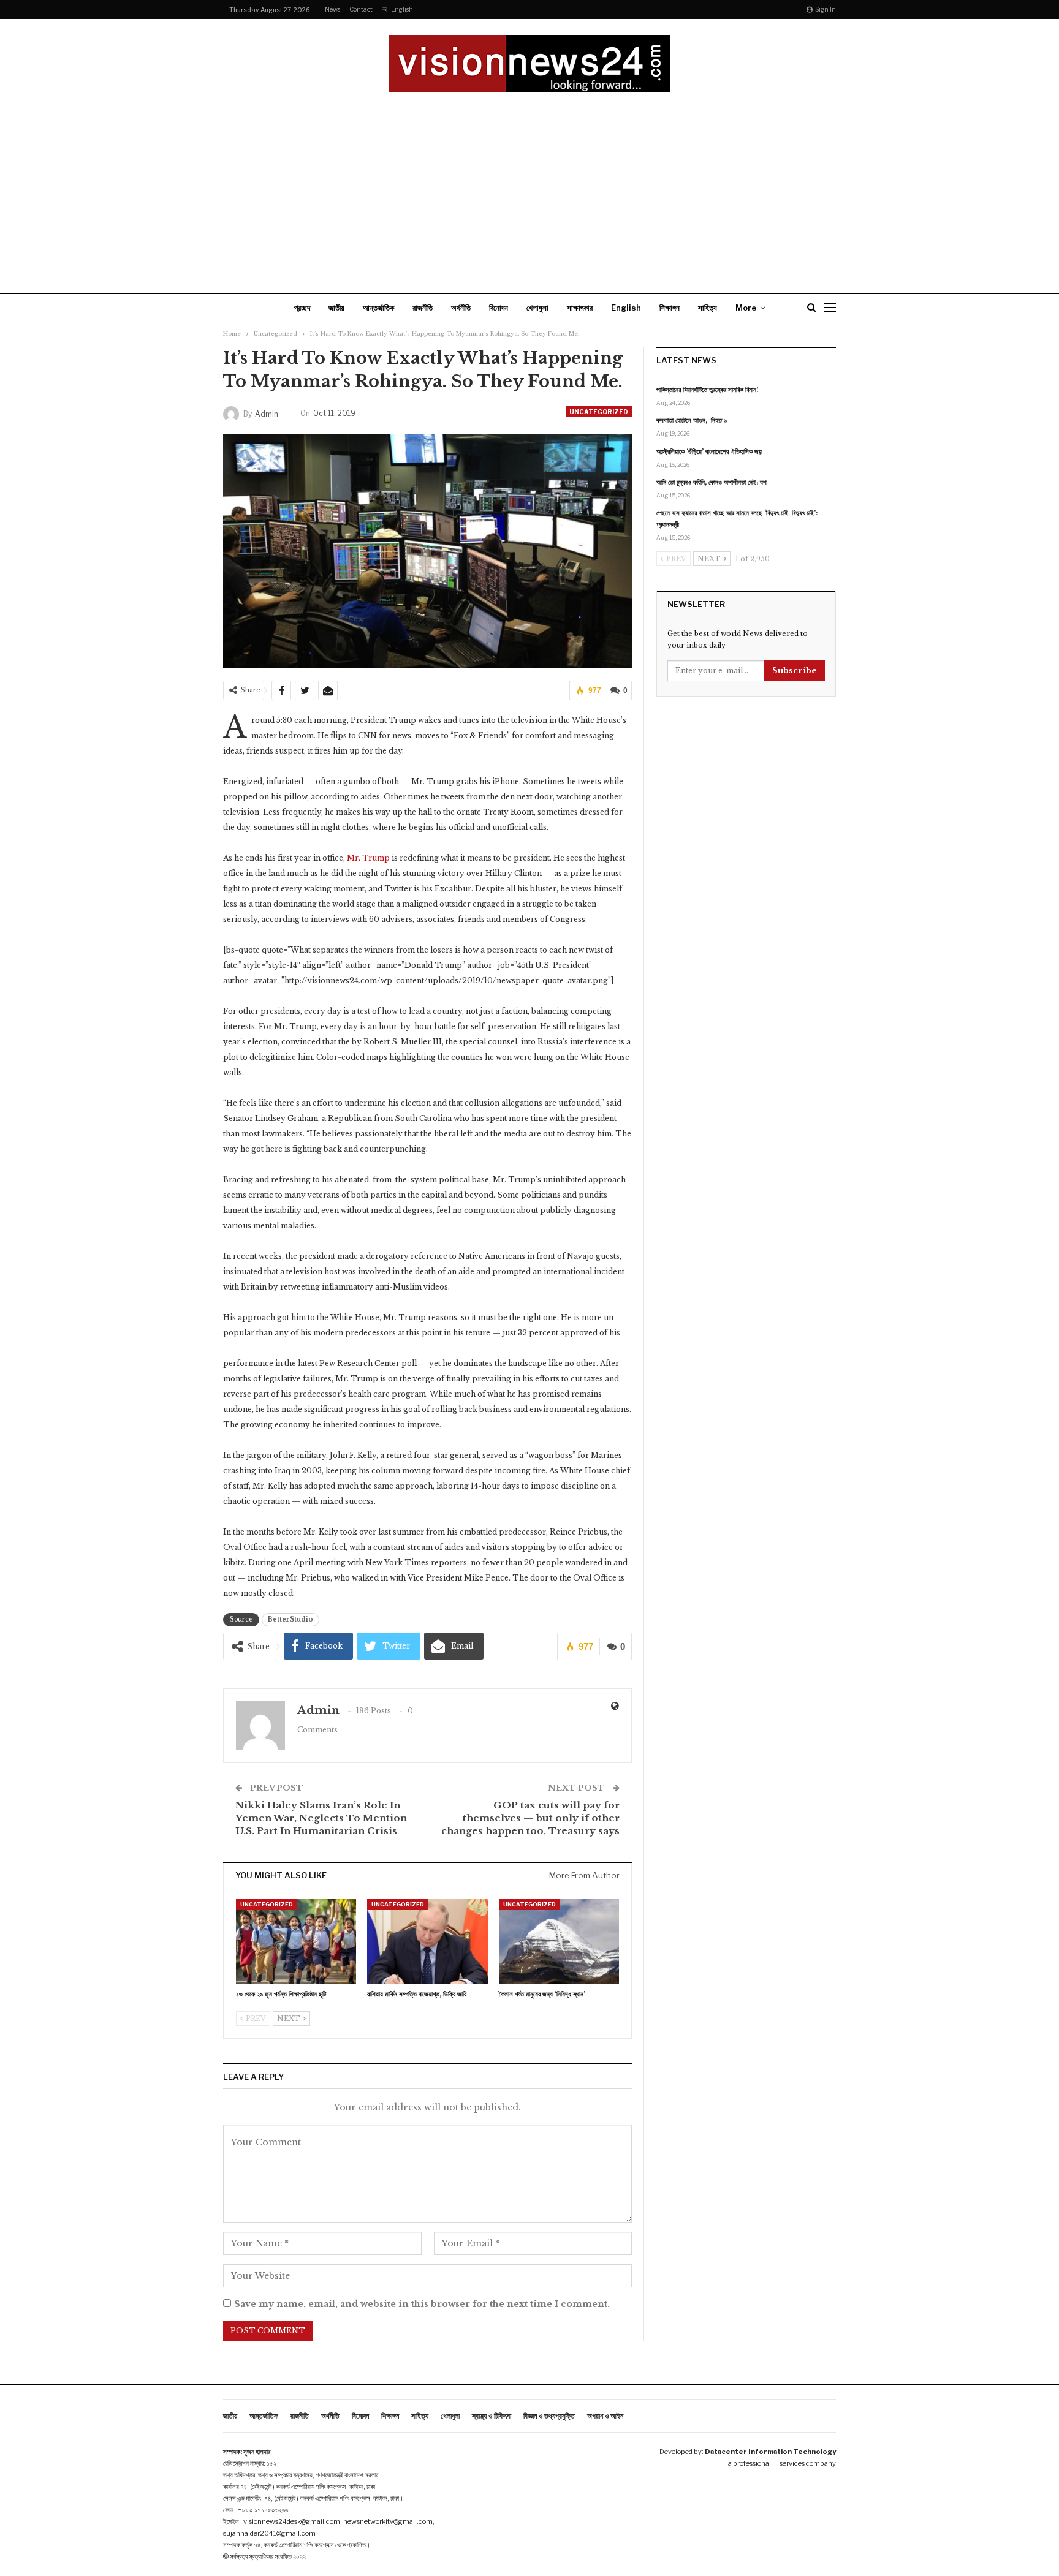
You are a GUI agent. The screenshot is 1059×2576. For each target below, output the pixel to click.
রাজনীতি (423, 308)
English (402, 9)
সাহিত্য (708, 308)
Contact (361, 9)
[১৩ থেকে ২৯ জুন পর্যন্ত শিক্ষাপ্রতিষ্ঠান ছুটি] (296, 1941)
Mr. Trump (368, 858)
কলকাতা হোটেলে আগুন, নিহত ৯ (692, 420)
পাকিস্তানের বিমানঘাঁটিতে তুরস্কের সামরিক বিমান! (708, 390)
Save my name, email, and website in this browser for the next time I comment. (422, 2304)
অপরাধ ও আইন (605, 2416)
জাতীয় (336, 308)
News (332, 9)
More (746, 308)
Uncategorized (599, 412)
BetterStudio (290, 1619)
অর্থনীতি (461, 308)
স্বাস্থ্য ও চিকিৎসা (492, 2416)
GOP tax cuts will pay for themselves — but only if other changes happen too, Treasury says (530, 1818)
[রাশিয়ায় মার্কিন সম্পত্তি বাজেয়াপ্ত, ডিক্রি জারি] (427, 1941)
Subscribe (795, 670)
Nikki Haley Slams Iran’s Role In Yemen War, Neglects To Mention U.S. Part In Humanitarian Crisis (321, 1818)
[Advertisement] (529, 184)
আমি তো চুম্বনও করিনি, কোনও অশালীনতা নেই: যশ (712, 482)
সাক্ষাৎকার (580, 308)
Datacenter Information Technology (770, 2452)
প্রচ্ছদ (302, 308)
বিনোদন (499, 308)
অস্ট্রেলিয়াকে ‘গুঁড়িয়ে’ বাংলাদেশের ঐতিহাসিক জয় (709, 451)
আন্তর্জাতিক (378, 308)
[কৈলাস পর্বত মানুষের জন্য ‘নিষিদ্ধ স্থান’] (559, 1941)
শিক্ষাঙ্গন (670, 308)
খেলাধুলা (537, 308)
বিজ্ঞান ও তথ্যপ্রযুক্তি (549, 2416)
